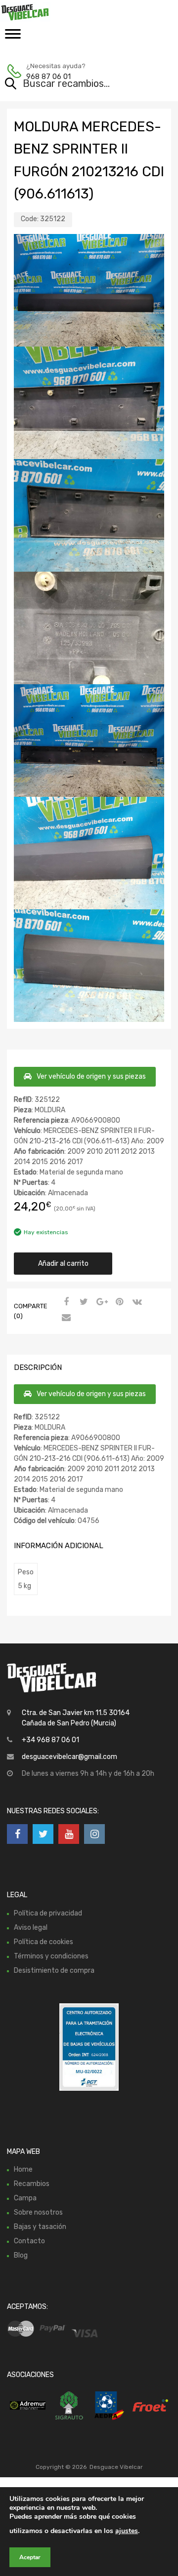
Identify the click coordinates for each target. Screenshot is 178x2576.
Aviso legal (31, 1928)
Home (23, 2169)
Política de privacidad (48, 1913)
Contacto (29, 2241)
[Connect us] (17, 1834)
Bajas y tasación (40, 2227)
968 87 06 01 (48, 77)
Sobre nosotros (38, 2212)
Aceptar (30, 2557)
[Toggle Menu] (13, 37)
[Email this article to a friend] (65, 1318)
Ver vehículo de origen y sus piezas (91, 1076)
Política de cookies (44, 1942)
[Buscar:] (75, 84)
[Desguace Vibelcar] (49, 12)
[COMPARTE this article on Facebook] (65, 1302)
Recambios (32, 2184)
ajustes (127, 2531)
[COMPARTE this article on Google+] (100, 1302)
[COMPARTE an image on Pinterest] (118, 1302)
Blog (21, 2255)
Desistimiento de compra (54, 1971)
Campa (25, 2198)
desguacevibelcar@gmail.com (69, 1757)
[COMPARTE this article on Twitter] (83, 1302)
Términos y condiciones (51, 1956)
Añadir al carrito (63, 1264)
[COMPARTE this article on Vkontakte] (136, 1302)
